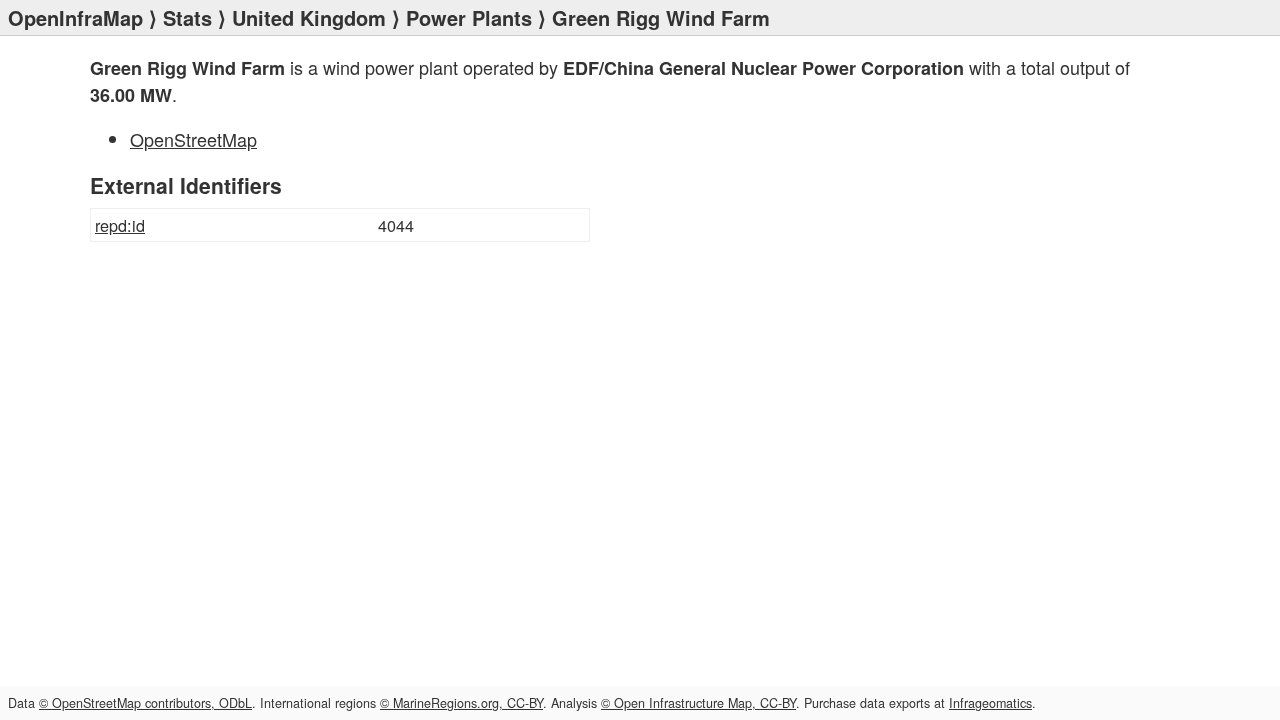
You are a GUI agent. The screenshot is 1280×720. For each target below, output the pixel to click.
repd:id (120, 225)
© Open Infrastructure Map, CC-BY (698, 703)
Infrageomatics (990, 703)
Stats (187, 17)
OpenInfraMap (75, 17)
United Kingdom (309, 17)
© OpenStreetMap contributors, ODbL (145, 703)
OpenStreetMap (193, 139)
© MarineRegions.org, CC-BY (461, 703)
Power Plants (469, 17)
